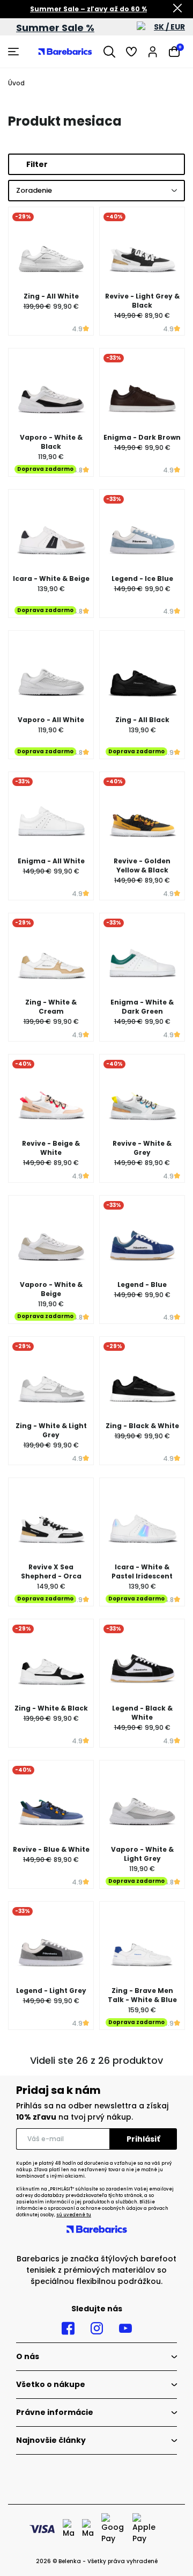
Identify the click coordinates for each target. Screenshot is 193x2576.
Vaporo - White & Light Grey (142, 1854)
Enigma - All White (51, 861)
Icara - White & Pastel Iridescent (142, 1571)
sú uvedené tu (74, 2215)
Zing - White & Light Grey (51, 1430)
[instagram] (97, 2328)
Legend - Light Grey (51, 1991)
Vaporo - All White (51, 720)
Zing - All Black (142, 720)
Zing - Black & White (142, 1426)
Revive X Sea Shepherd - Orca (51, 1571)
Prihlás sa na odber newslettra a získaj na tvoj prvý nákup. (92, 2111)
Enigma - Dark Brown (142, 437)
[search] (109, 52)
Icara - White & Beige (51, 578)
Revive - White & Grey (142, 1148)
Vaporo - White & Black (51, 442)
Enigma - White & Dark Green (142, 1007)
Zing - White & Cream (51, 1007)
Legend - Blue (142, 1285)
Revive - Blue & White (51, 1849)
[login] (153, 52)
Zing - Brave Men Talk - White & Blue (142, 1995)
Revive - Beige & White (51, 1148)
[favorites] (131, 52)
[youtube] (125, 2328)
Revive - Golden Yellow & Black (142, 865)
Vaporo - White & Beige (51, 1289)
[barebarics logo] (65, 52)
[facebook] (68, 2328)
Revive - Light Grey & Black (142, 301)
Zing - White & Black (51, 1708)
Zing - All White (51, 296)
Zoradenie (34, 190)
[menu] (15, 52)
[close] (177, 9)
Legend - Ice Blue (142, 578)
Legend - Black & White (142, 1713)
